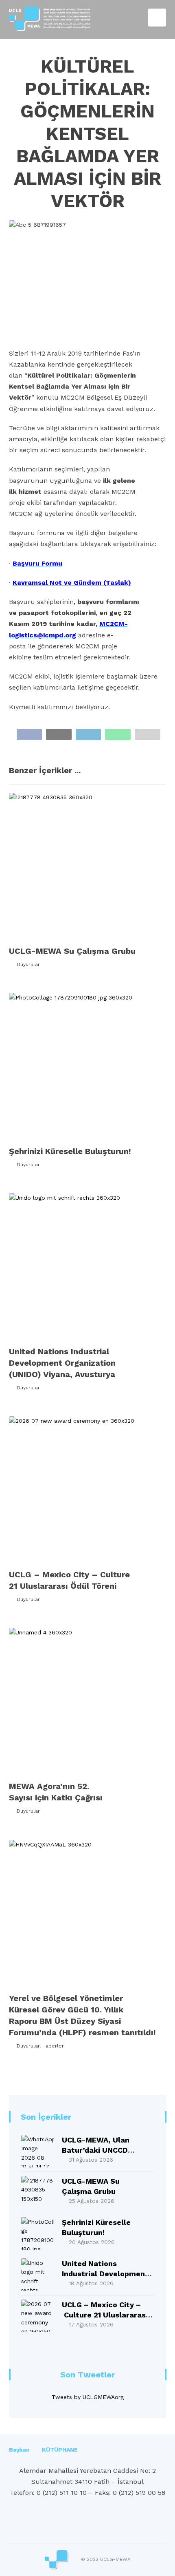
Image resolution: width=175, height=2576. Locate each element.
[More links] (94, 2450)
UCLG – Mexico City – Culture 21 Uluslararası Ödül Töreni (105, 2315)
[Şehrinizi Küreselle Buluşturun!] (37, 2233)
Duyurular (28, 964)
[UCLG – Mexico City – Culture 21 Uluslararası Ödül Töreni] (37, 2316)
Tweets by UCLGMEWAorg (88, 2397)
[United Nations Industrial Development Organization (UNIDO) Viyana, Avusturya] (37, 2275)
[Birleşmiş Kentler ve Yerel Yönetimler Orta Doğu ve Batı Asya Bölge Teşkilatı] (50, 19)
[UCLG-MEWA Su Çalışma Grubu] (37, 2192)
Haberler (53, 2046)
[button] (30, 734)
